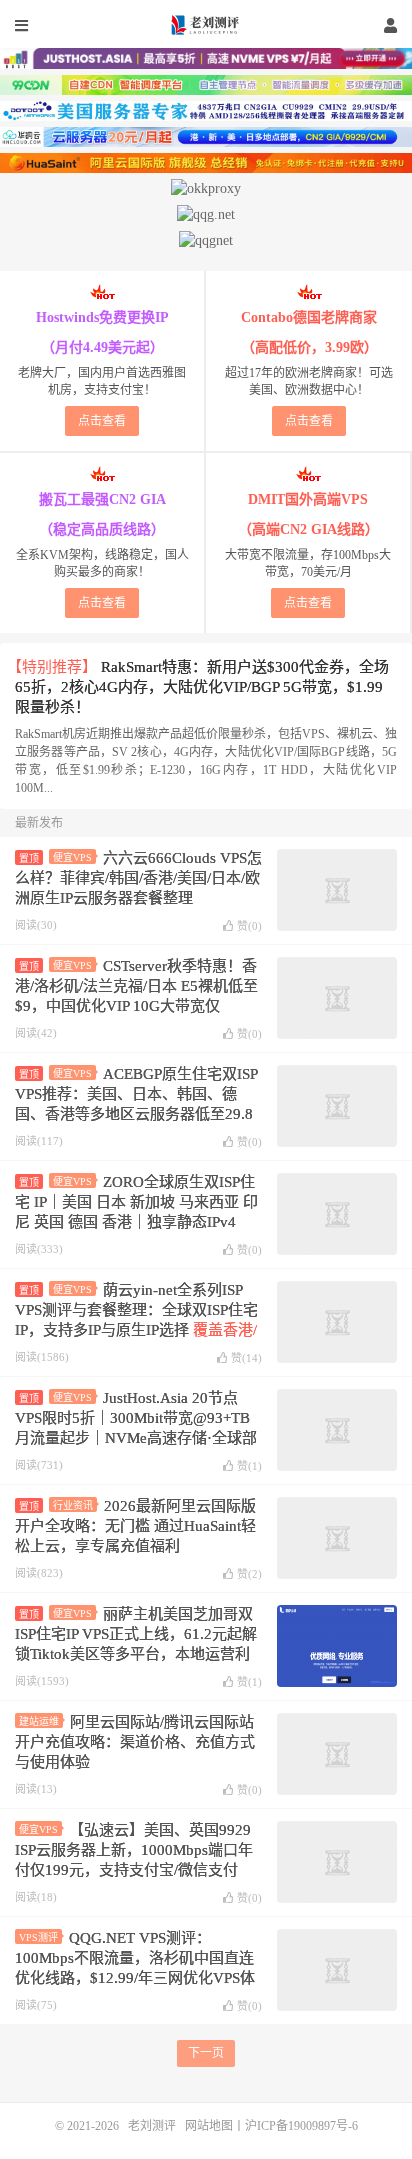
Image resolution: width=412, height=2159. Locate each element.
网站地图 (209, 2126)
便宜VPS (72, 857)
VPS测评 (38, 1937)
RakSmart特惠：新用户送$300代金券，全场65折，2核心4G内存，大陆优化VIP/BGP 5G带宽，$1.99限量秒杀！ (202, 687)
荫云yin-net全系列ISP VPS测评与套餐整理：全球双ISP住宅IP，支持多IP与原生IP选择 (136, 1330)
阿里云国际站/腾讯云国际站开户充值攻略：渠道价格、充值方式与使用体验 (135, 1742)
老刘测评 (206, 25)
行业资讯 (73, 1505)
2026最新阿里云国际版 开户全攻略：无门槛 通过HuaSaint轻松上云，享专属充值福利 (135, 1526)
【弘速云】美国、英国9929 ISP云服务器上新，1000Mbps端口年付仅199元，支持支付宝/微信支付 (134, 1850)
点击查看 (102, 421)
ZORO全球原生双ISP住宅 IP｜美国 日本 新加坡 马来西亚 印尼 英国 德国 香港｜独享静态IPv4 (136, 1202)
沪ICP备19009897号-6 (301, 2126)
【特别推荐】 (52, 667)
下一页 (206, 2053)
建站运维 (39, 1721)
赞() (249, 926)
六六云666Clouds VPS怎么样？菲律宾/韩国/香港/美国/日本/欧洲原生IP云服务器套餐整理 (138, 878)
